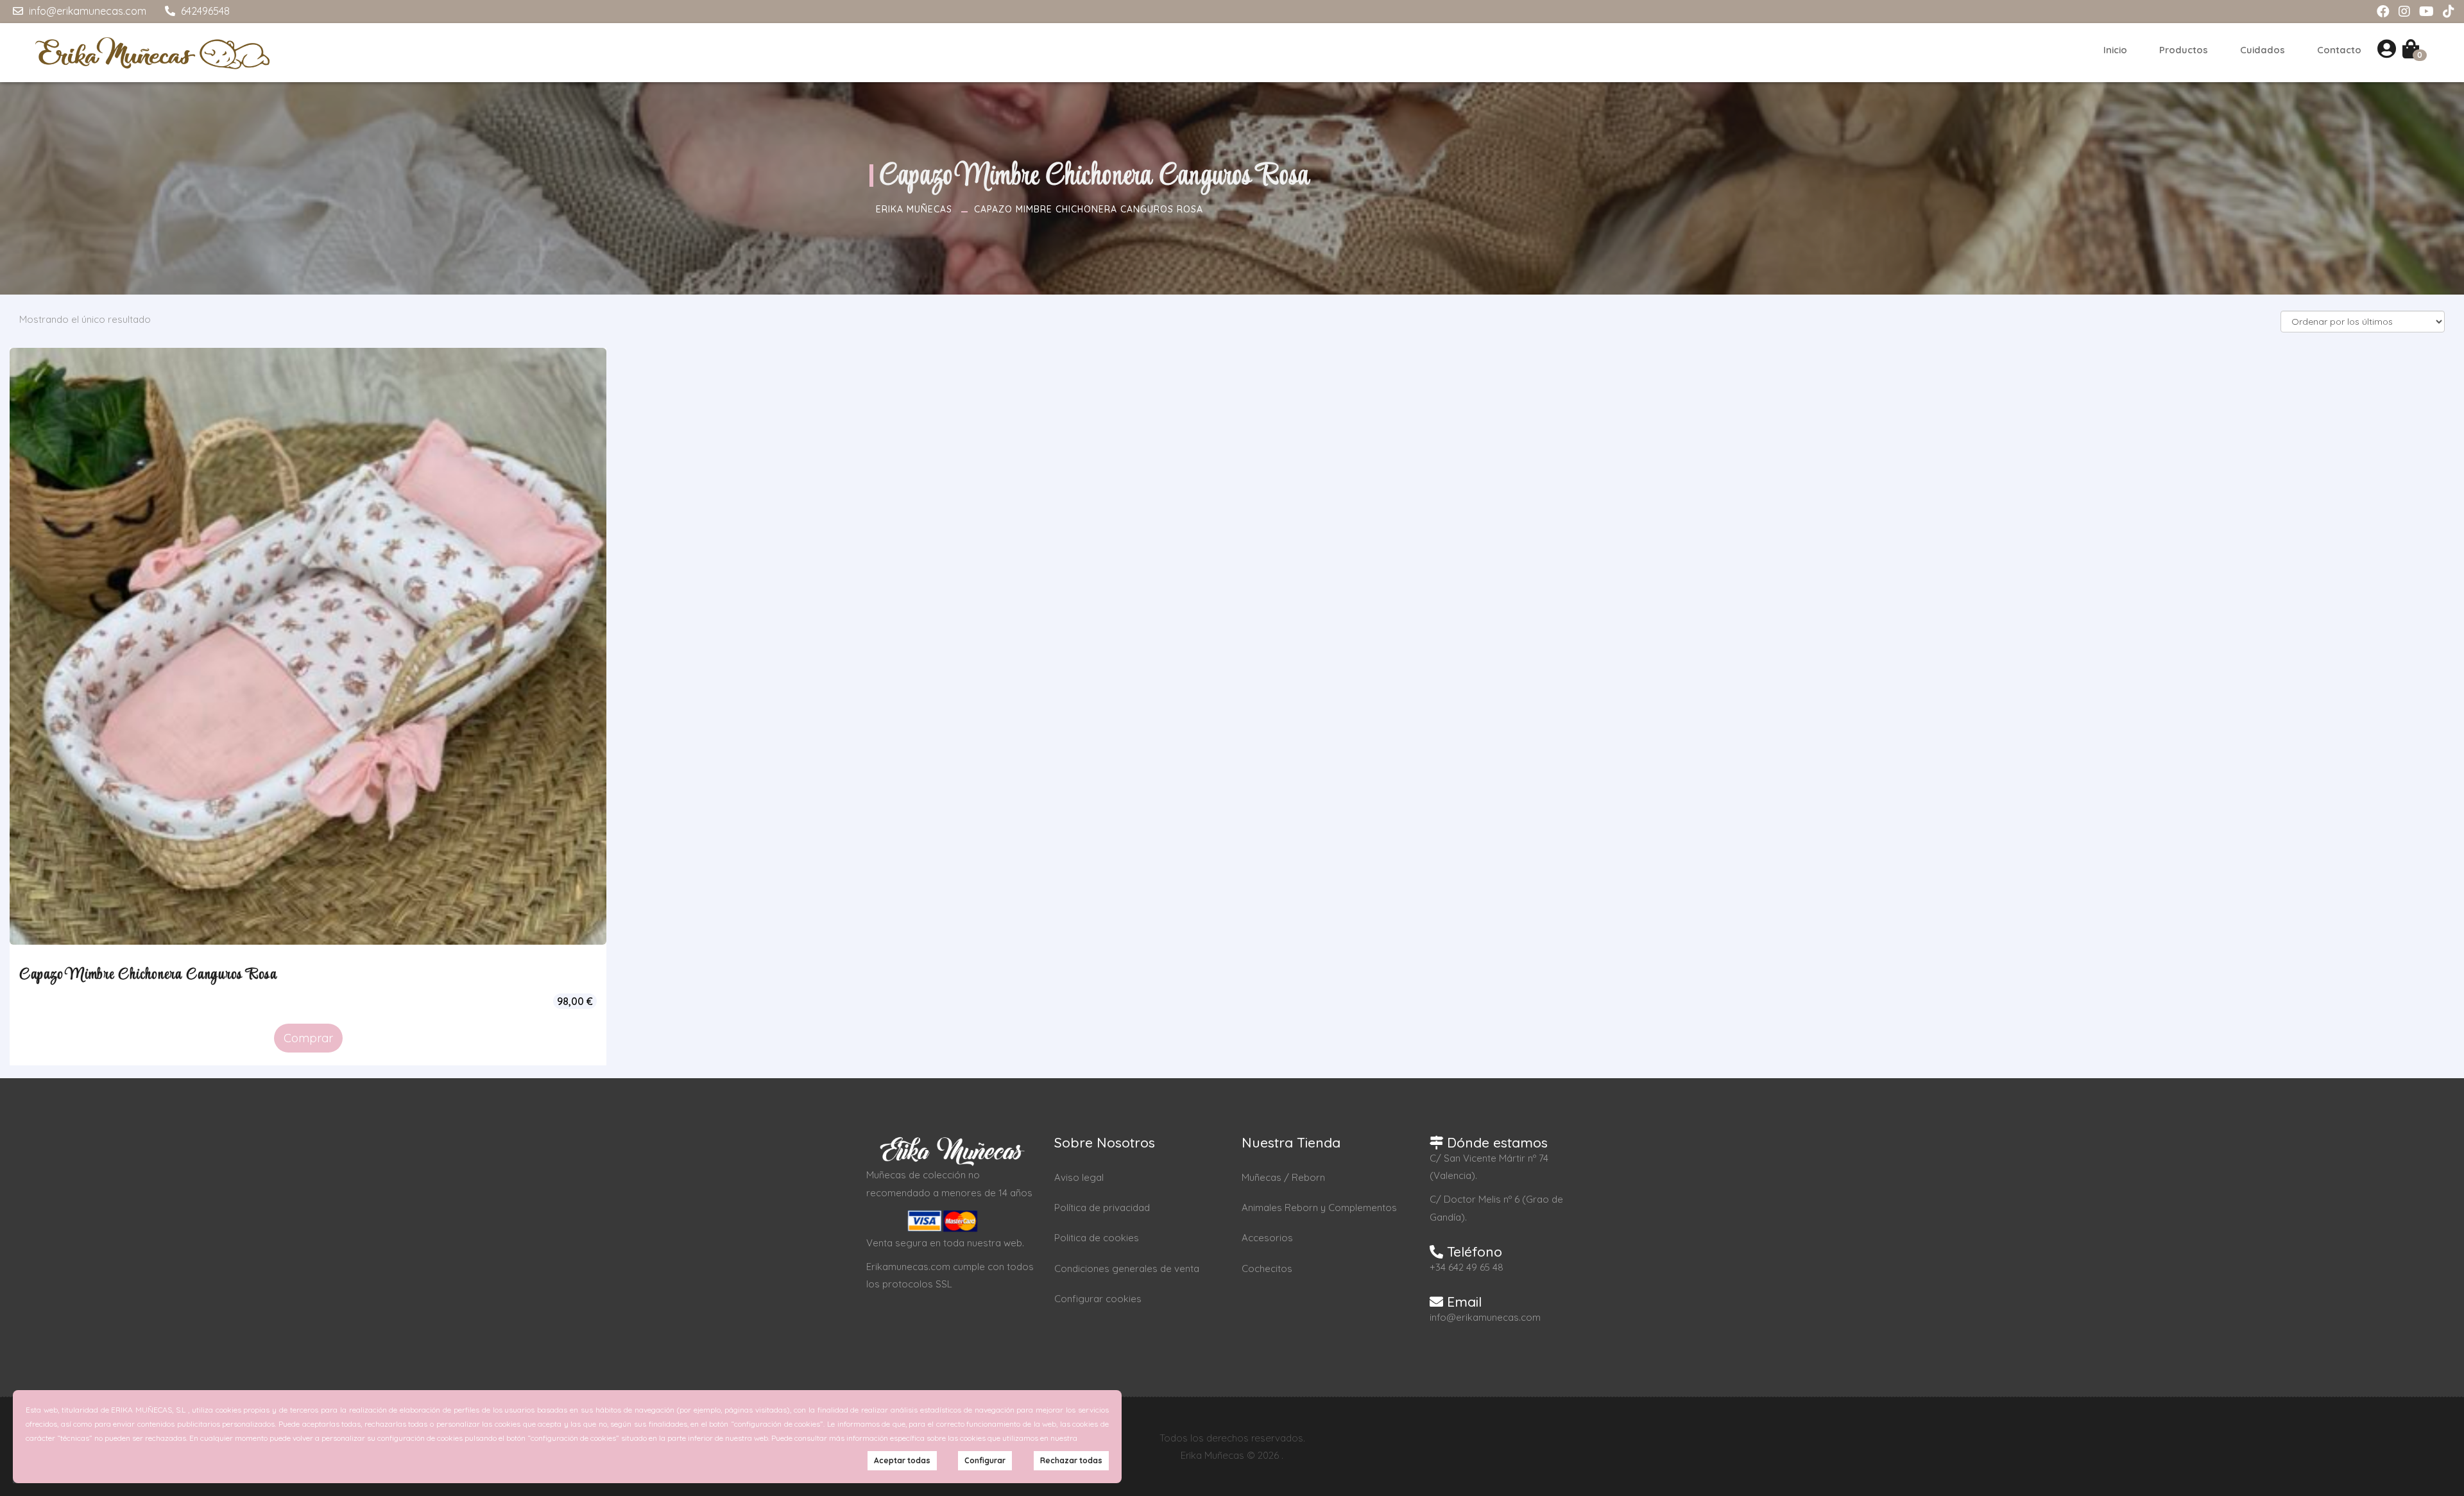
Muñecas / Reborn (1283, 1177)
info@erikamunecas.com (86, 11)
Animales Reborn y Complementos (1319, 1208)
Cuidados (2263, 50)
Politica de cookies (1097, 1238)
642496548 (204, 11)
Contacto (2339, 50)
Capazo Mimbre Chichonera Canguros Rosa (1089, 209)
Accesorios (1267, 1238)
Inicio (2115, 50)
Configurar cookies (1098, 1299)
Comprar (308, 1038)
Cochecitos (1267, 1268)
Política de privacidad (1102, 1208)
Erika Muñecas (914, 209)
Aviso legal (1079, 1177)
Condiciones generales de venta (1127, 1268)
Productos (2184, 50)
